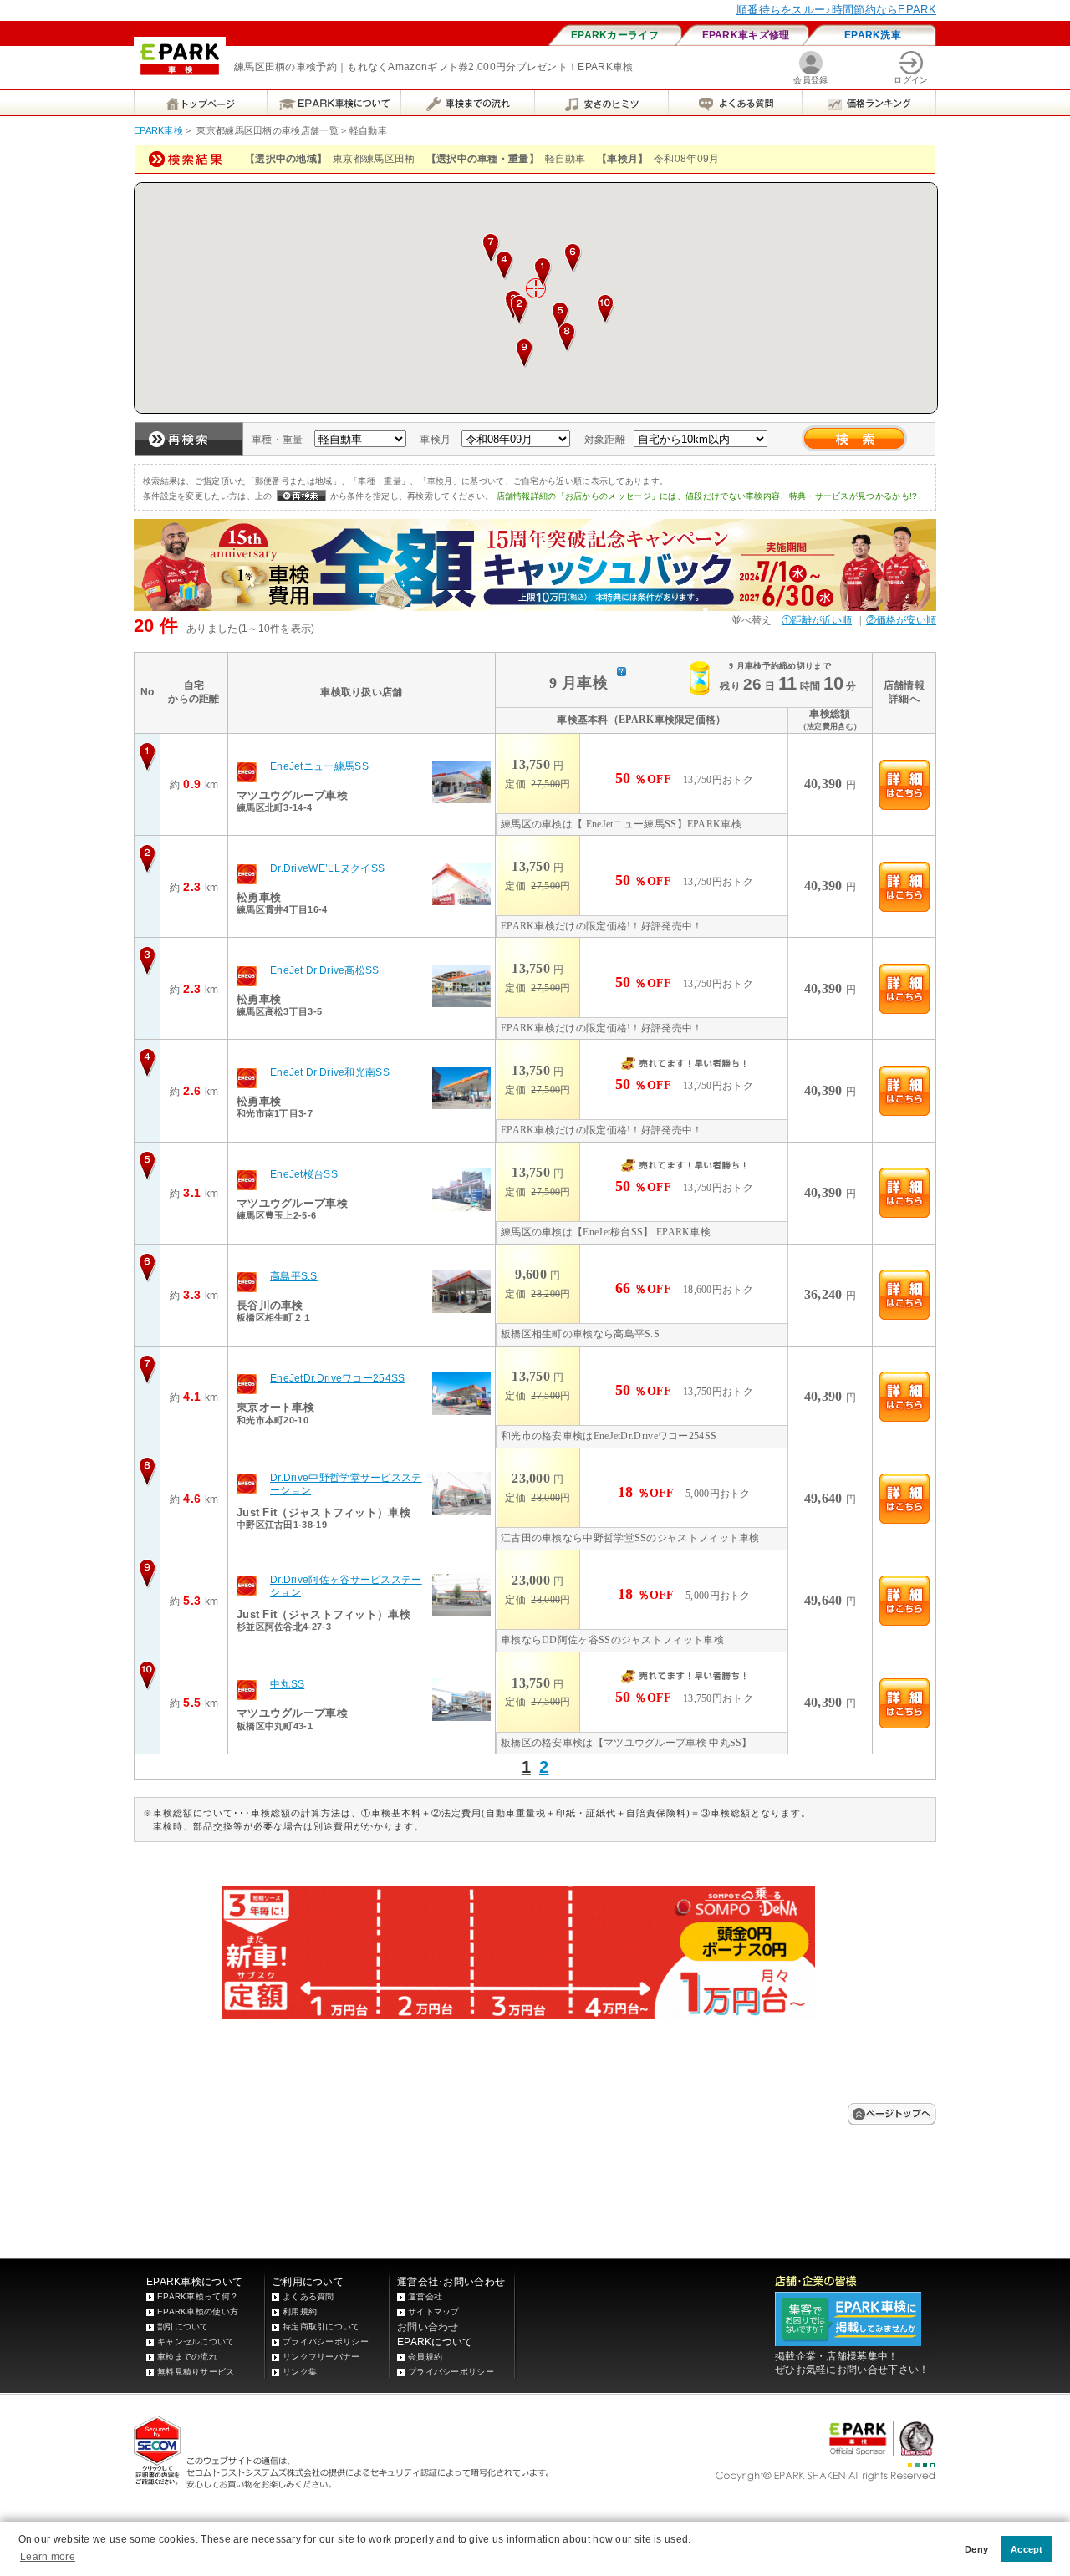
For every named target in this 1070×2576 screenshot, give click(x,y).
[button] (543, 272)
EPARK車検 (158, 130)
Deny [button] (976, 2549)
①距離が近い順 (817, 620)
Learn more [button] (48, 2557)
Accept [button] (1027, 2549)
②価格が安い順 (901, 620)
